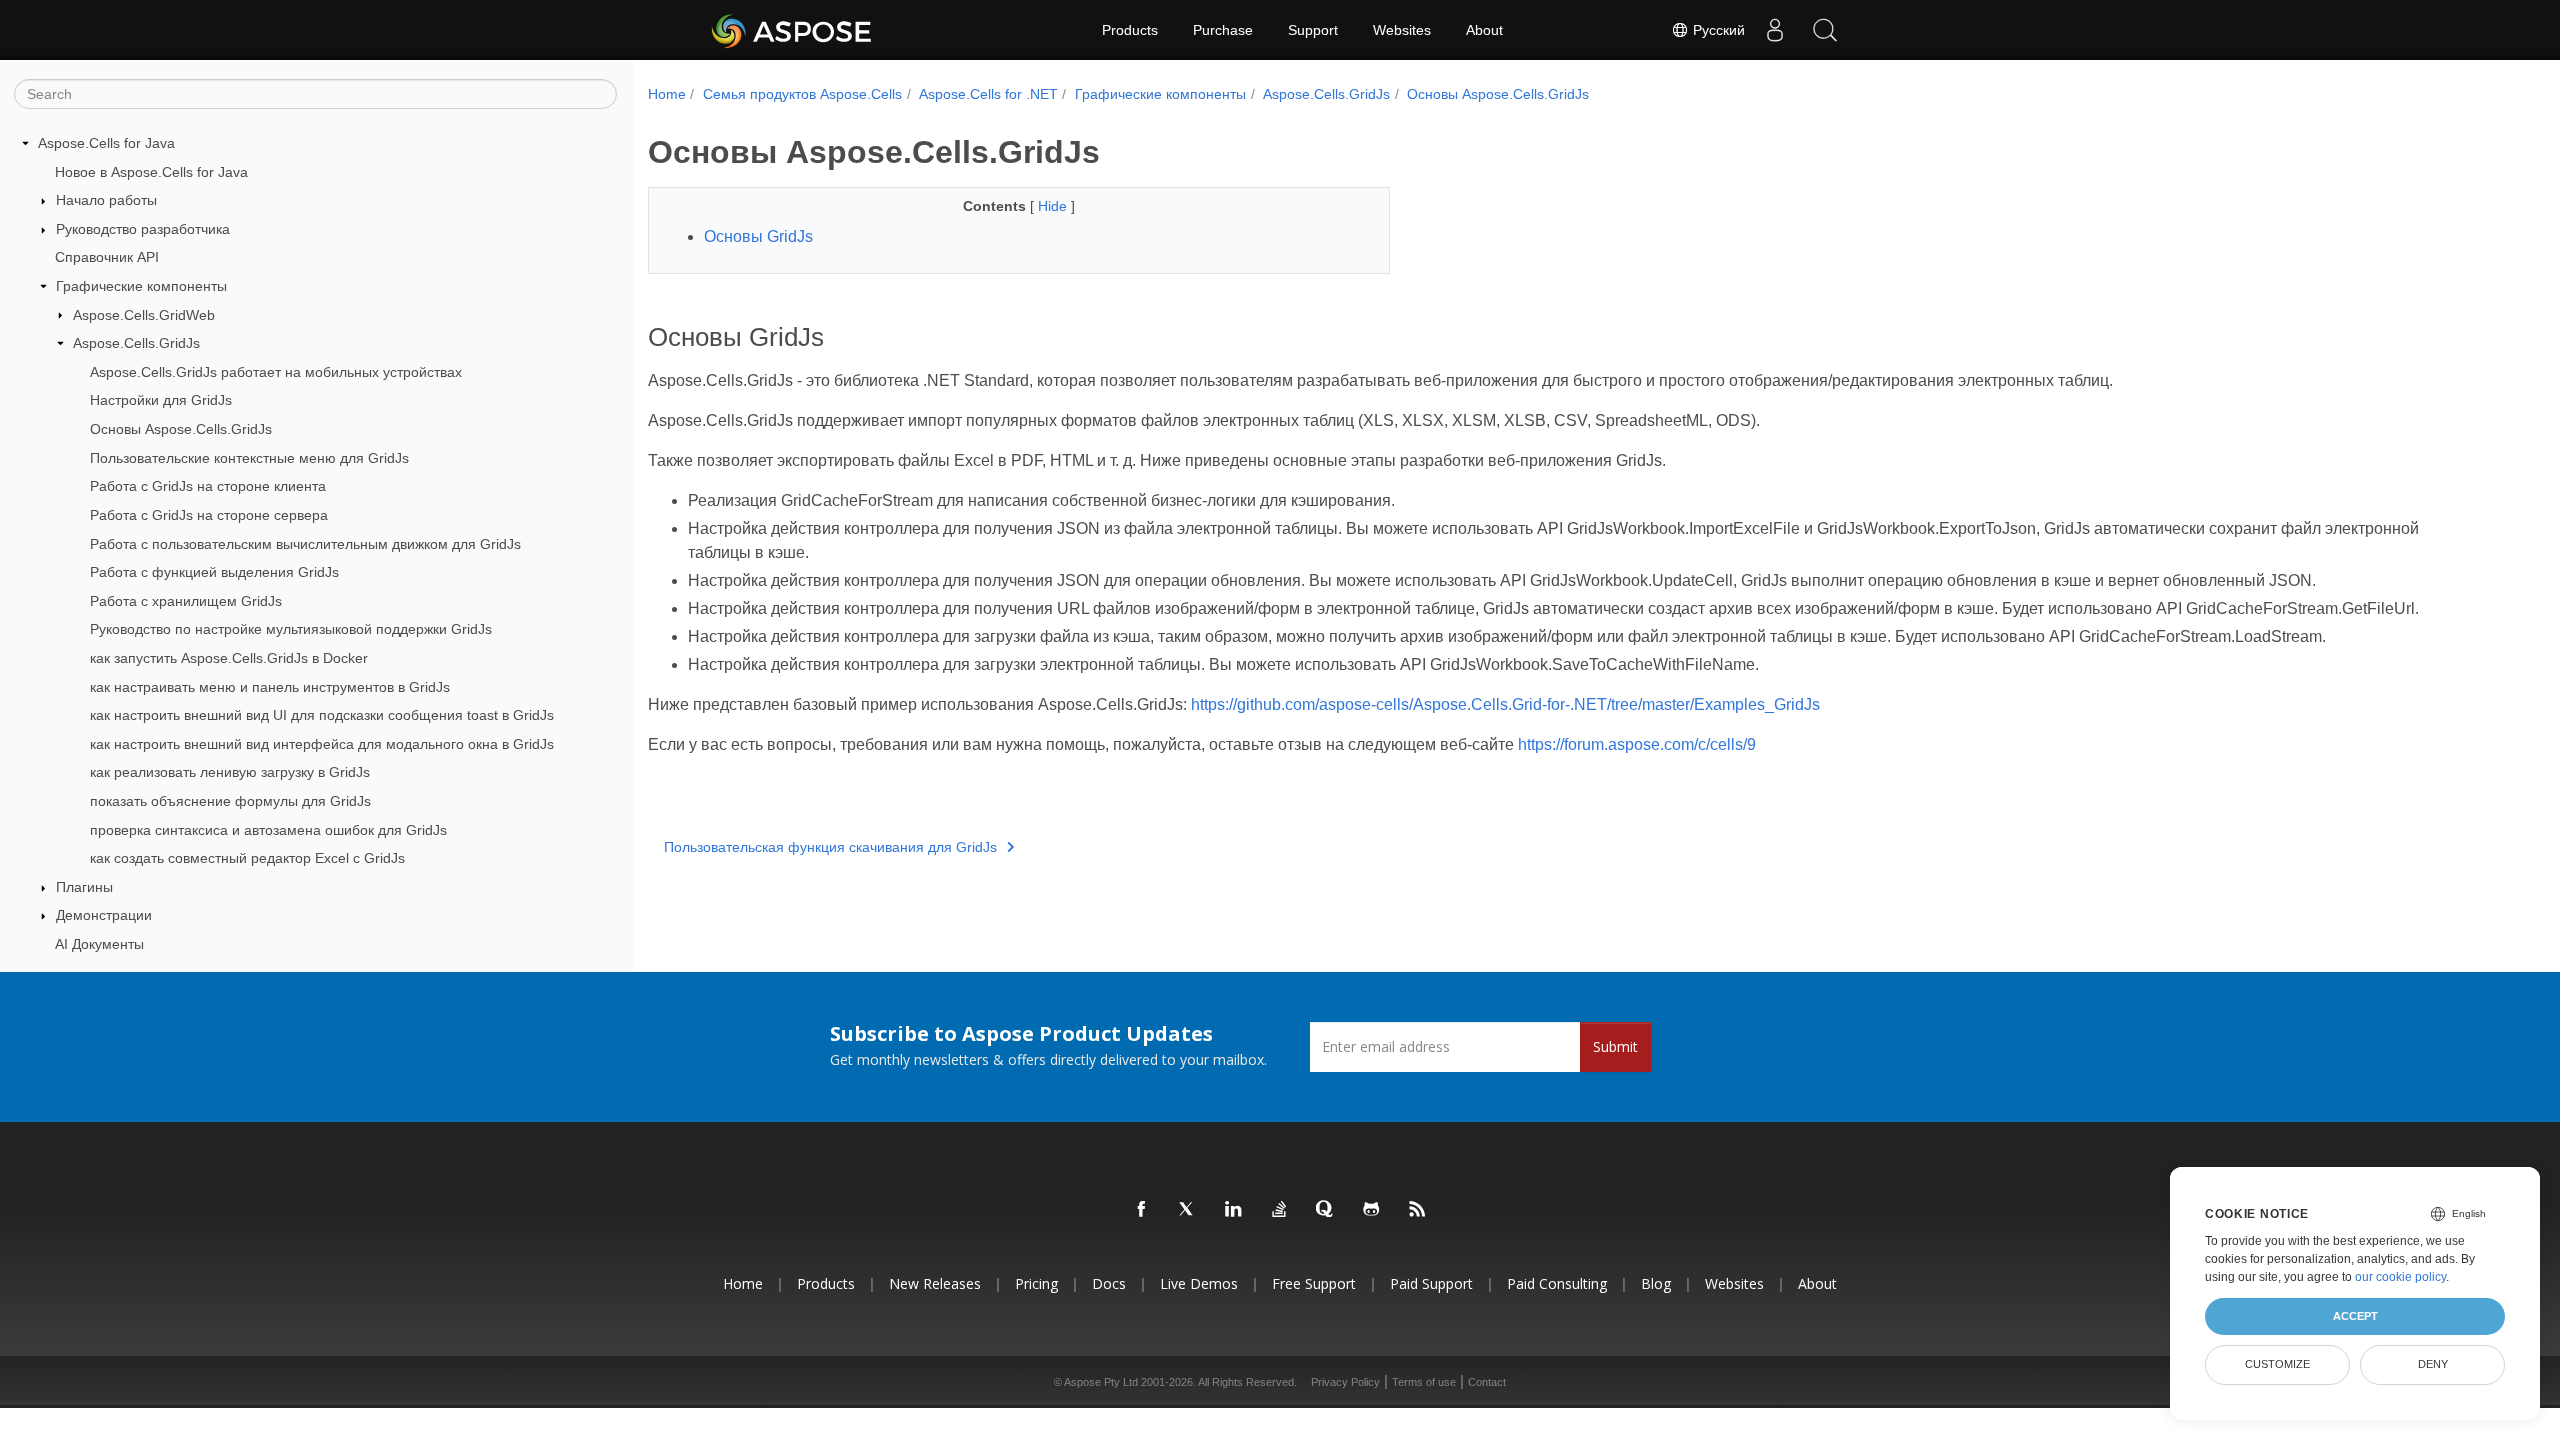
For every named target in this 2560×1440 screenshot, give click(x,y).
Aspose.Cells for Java (106, 143)
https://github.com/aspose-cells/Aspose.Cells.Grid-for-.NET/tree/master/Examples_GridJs (1505, 704)
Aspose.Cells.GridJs (136, 343)
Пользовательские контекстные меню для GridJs (249, 458)
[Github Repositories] (1372, 1210)
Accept (2355, 1316)
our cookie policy (2400, 1277)
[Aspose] (792, 30)
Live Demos (1199, 1283)
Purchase (1223, 30)
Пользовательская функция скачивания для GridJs (830, 847)
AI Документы (99, 944)
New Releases (935, 1283)
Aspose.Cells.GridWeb (144, 315)
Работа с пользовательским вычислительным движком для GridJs (305, 544)
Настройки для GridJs (161, 400)
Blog (1656, 1283)
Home (667, 94)
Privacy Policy (1345, 1382)
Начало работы (106, 200)
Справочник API (107, 257)
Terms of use (1424, 1382)
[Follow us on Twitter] (1188, 1210)
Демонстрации (104, 915)
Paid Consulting (1557, 1283)
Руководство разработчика (143, 229)
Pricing (1036, 1283)
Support (1313, 30)
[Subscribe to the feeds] (1418, 1210)
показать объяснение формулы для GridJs (230, 801)
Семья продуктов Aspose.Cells (802, 94)
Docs (1109, 1283)
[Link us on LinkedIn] (1234, 1210)
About (1484, 30)
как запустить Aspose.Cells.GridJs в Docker (229, 658)
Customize (2277, 1364)
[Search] (1825, 30)
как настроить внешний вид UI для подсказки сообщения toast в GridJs (322, 715)
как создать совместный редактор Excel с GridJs (247, 858)
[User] (1775, 30)
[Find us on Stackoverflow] (1280, 1210)
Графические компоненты (141, 286)
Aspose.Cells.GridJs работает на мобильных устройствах (276, 372)
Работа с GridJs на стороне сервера (209, 515)
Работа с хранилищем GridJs (186, 601)
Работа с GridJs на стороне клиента (208, 486)
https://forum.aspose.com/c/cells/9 (1637, 744)
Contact (1487, 1382)
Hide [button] (1054, 206)
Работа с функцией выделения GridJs (214, 572)
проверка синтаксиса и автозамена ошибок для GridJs (268, 830)
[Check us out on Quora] (1326, 1210)
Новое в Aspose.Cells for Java (151, 172)
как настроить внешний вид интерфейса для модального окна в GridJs (322, 744)
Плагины (84, 887)
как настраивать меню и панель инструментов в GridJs (270, 687)
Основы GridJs (758, 236)
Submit (1615, 1046)
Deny (2433, 1364)
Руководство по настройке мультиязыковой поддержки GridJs (291, 629)
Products (1130, 30)
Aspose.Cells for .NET (988, 94)
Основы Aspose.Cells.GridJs (181, 429)
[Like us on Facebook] (1142, 1210)
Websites (1402, 30)
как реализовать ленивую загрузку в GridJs (230, 772)
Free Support (1314, 1283)
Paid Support (1431, 1283)
